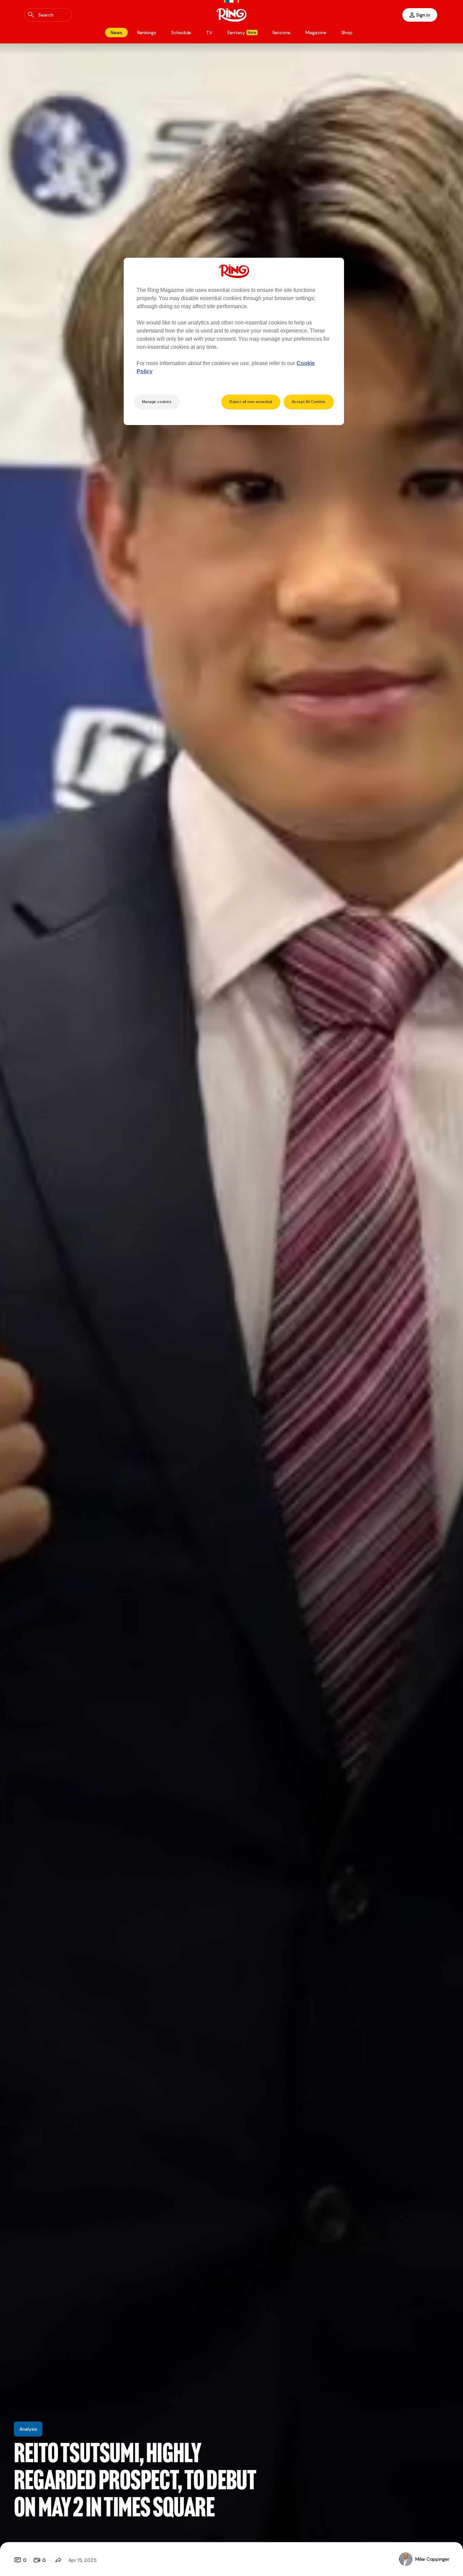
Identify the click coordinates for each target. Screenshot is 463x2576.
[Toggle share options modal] (58, 2560)
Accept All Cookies (309, 402)
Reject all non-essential (251, 402)
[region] (234, 341)
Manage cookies (157, 402)
